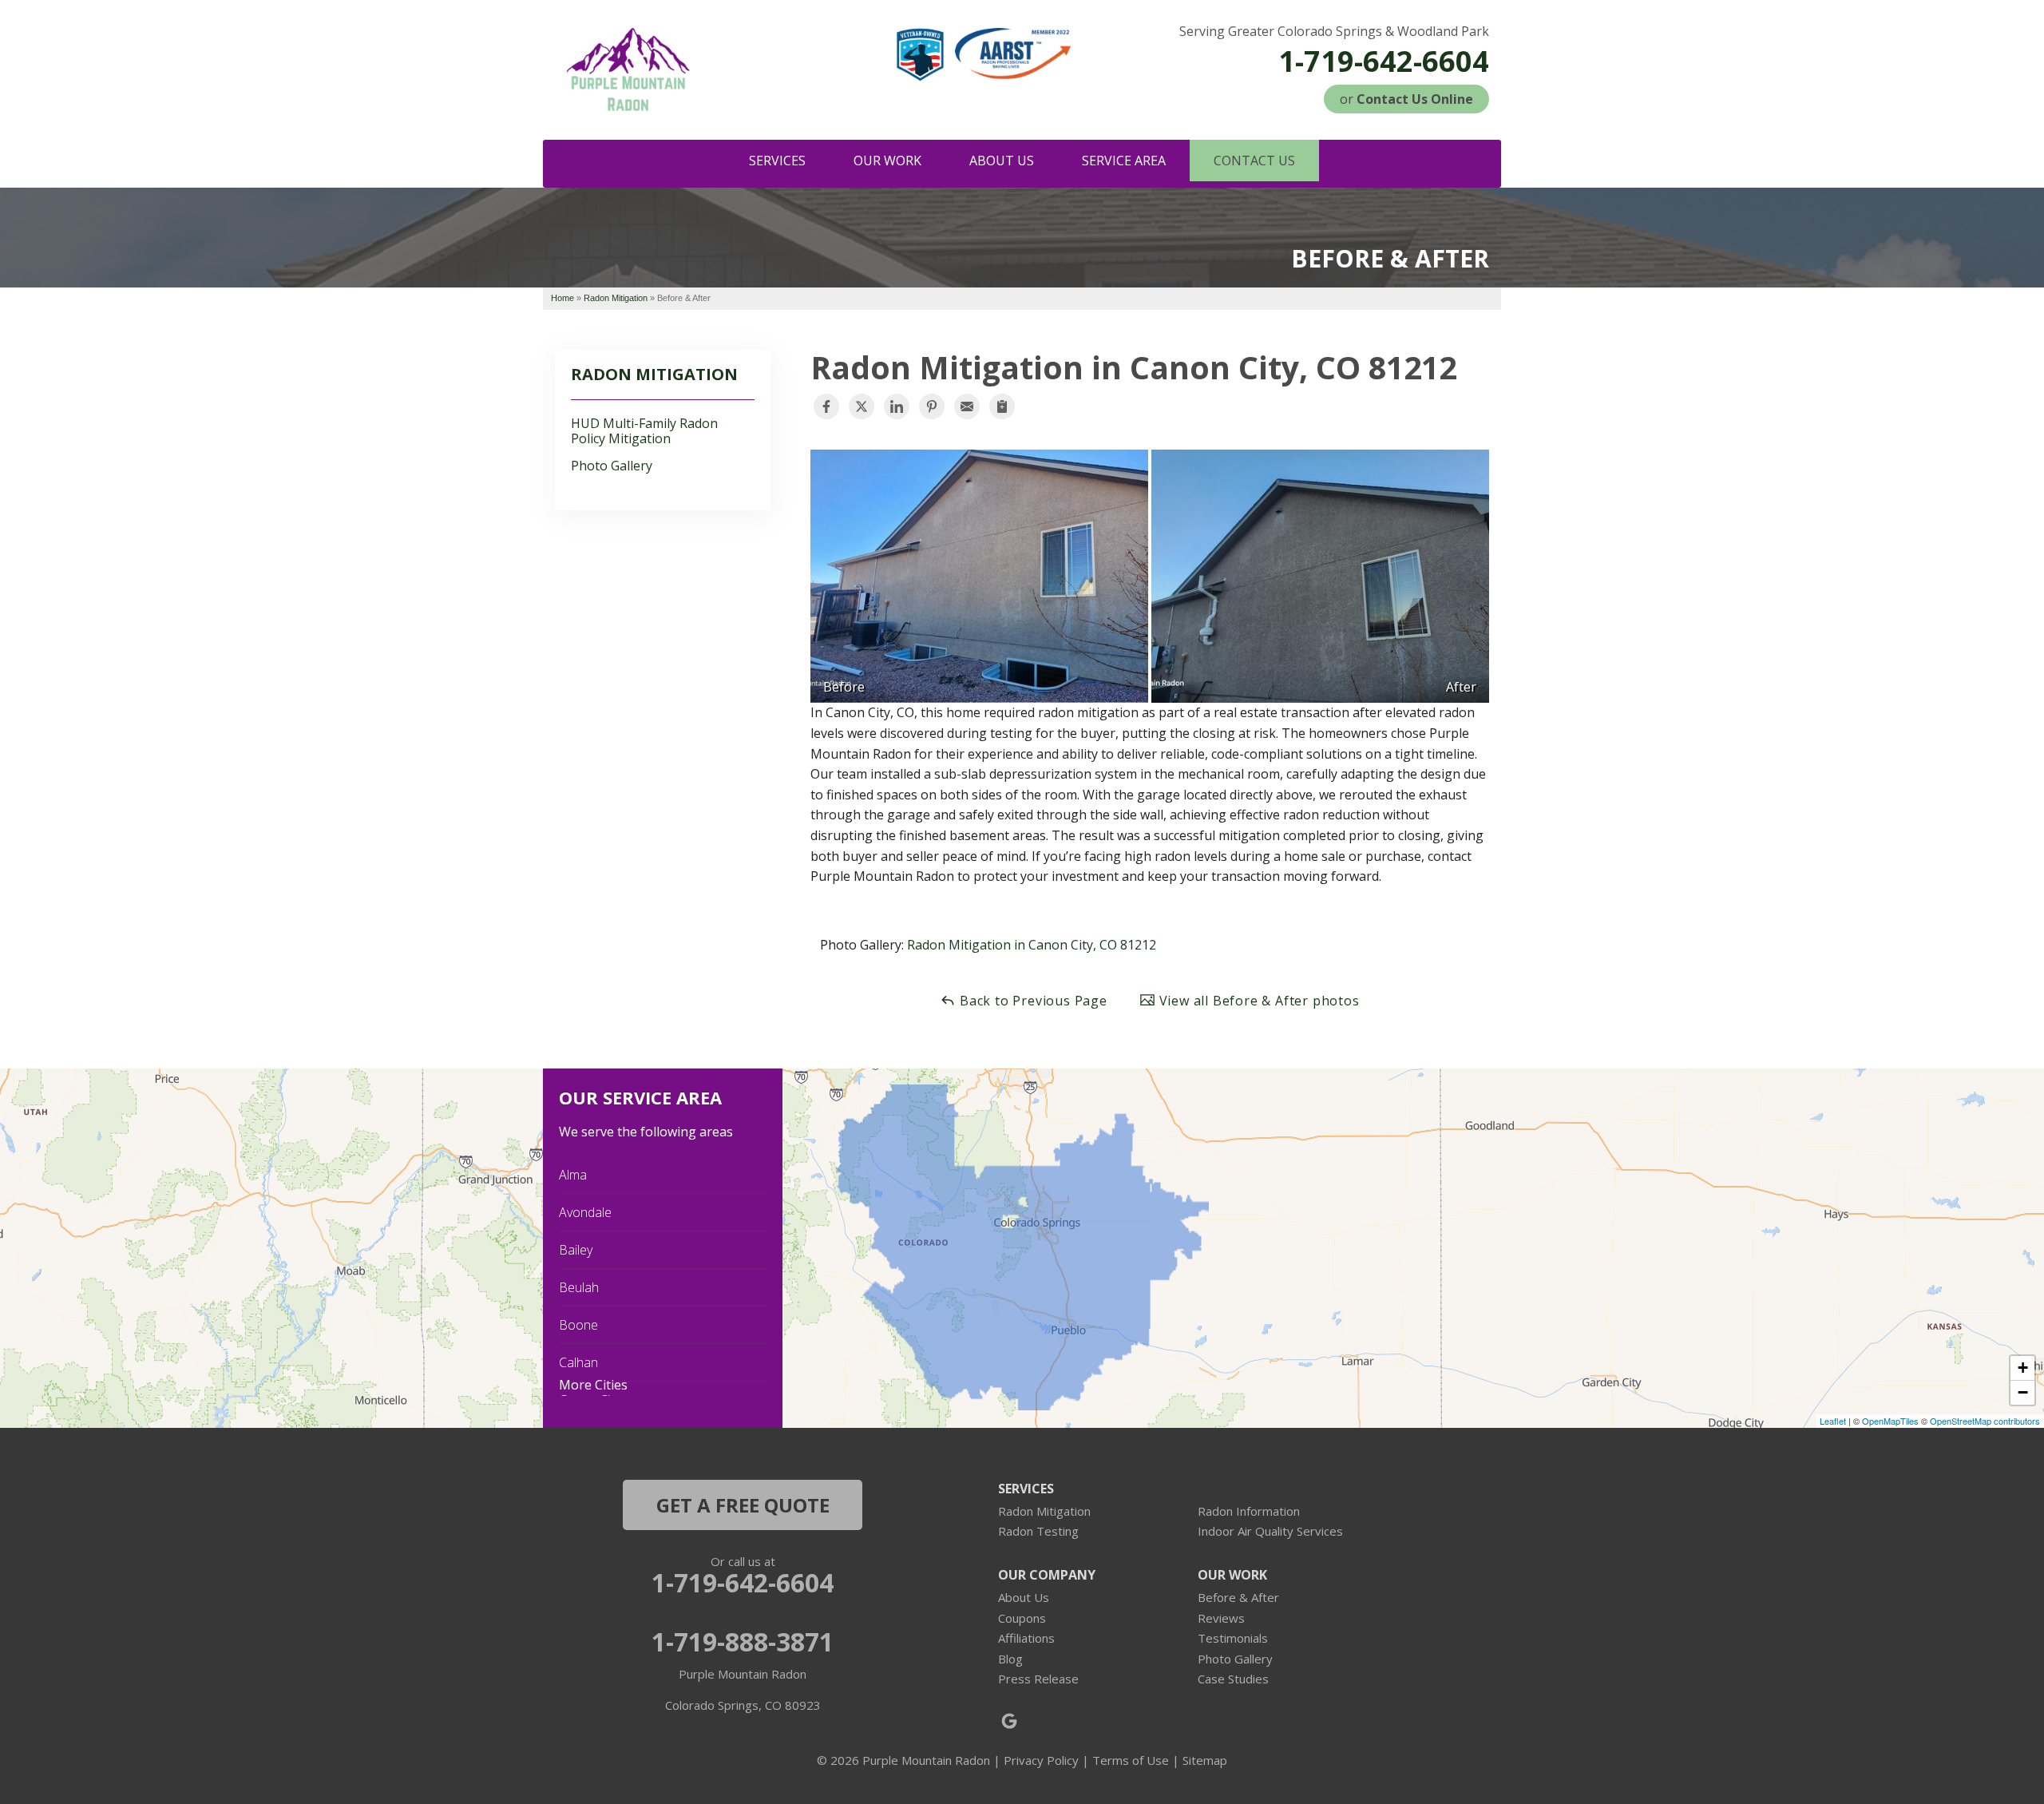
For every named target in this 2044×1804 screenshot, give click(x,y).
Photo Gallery (612, 466)
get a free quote (743, 1505)
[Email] (967, 406)
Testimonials (1233, 1638)
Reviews (1221, 1618)
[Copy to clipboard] (1002, 406)
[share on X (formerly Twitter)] (862, 406)
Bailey (576, 1250)
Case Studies (1233, 1679)
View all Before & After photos (1258, 1001)
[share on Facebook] (826, 406)
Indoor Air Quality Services (1270, 1531)
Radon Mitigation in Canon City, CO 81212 (1032, 945)
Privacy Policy (1041, 1760)
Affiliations (1026, 1638)
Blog (1010, 1659)
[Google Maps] (1009, 1721)
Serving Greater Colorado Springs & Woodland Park (1334, 32)
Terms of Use (1131, 1760)
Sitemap (1205, 1760)
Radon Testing (1038, 1531)
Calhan (578, 1362)
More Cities (593, 1385)
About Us (1024, 1597)
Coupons (1022, 1618)
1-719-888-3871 (743, 1642)
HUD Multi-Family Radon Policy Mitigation (644, 431)
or (1406, 99)
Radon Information (1249, 1511)
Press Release (1038, 1679)
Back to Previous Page (1032, 1001)
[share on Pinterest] (932, 406)
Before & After (1238, 1597)
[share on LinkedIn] (897, 406)
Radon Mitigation (654, 375)
